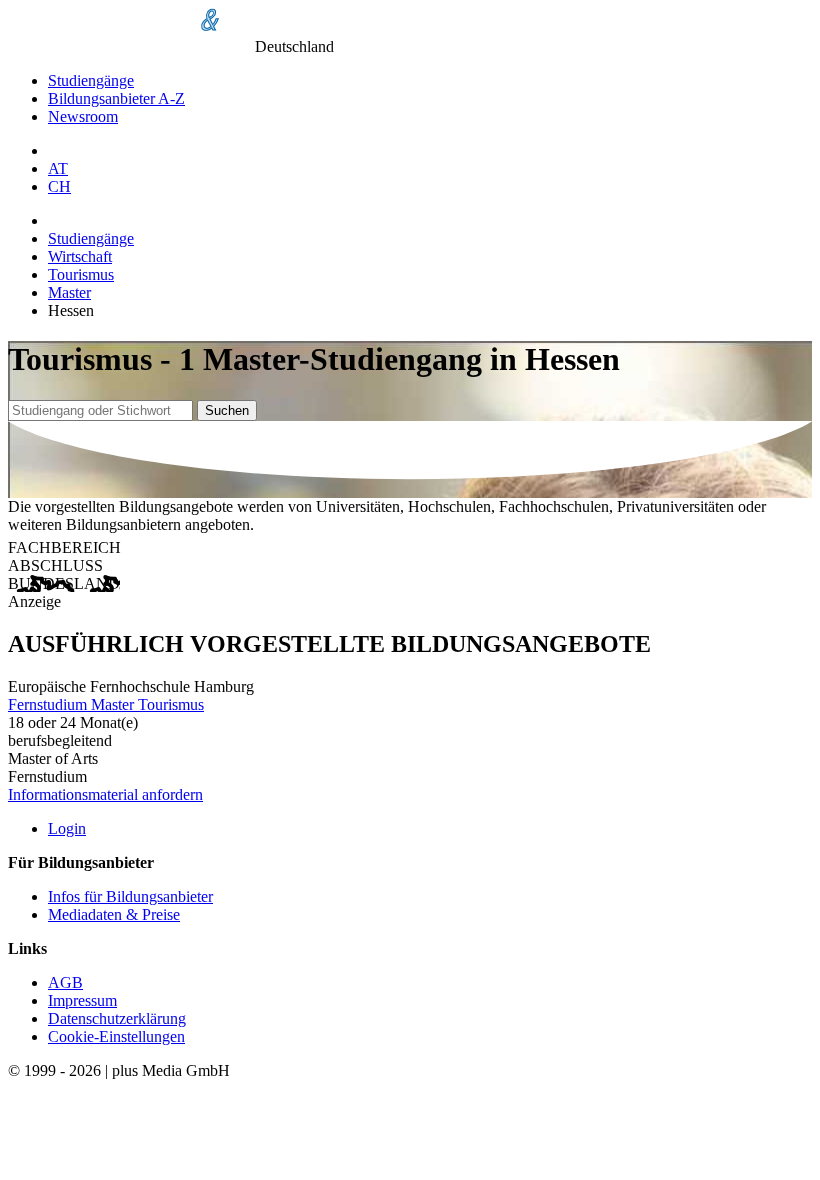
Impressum (82, 1000)
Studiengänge (91, 80)
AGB (65, 982)
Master (69, 292)
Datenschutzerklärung (117, 1018)
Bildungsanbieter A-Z (116, 98)
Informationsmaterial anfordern (105, 794)
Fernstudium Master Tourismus (106, 704)
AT (58, 168)
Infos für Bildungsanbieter (130, 896)
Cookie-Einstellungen (116, 1036)
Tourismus (81, 274)
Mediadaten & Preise (114, 914)
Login (67, 828)
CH (59, 186)
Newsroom (83, 116)
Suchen (227, 410)
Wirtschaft (80, 256)
